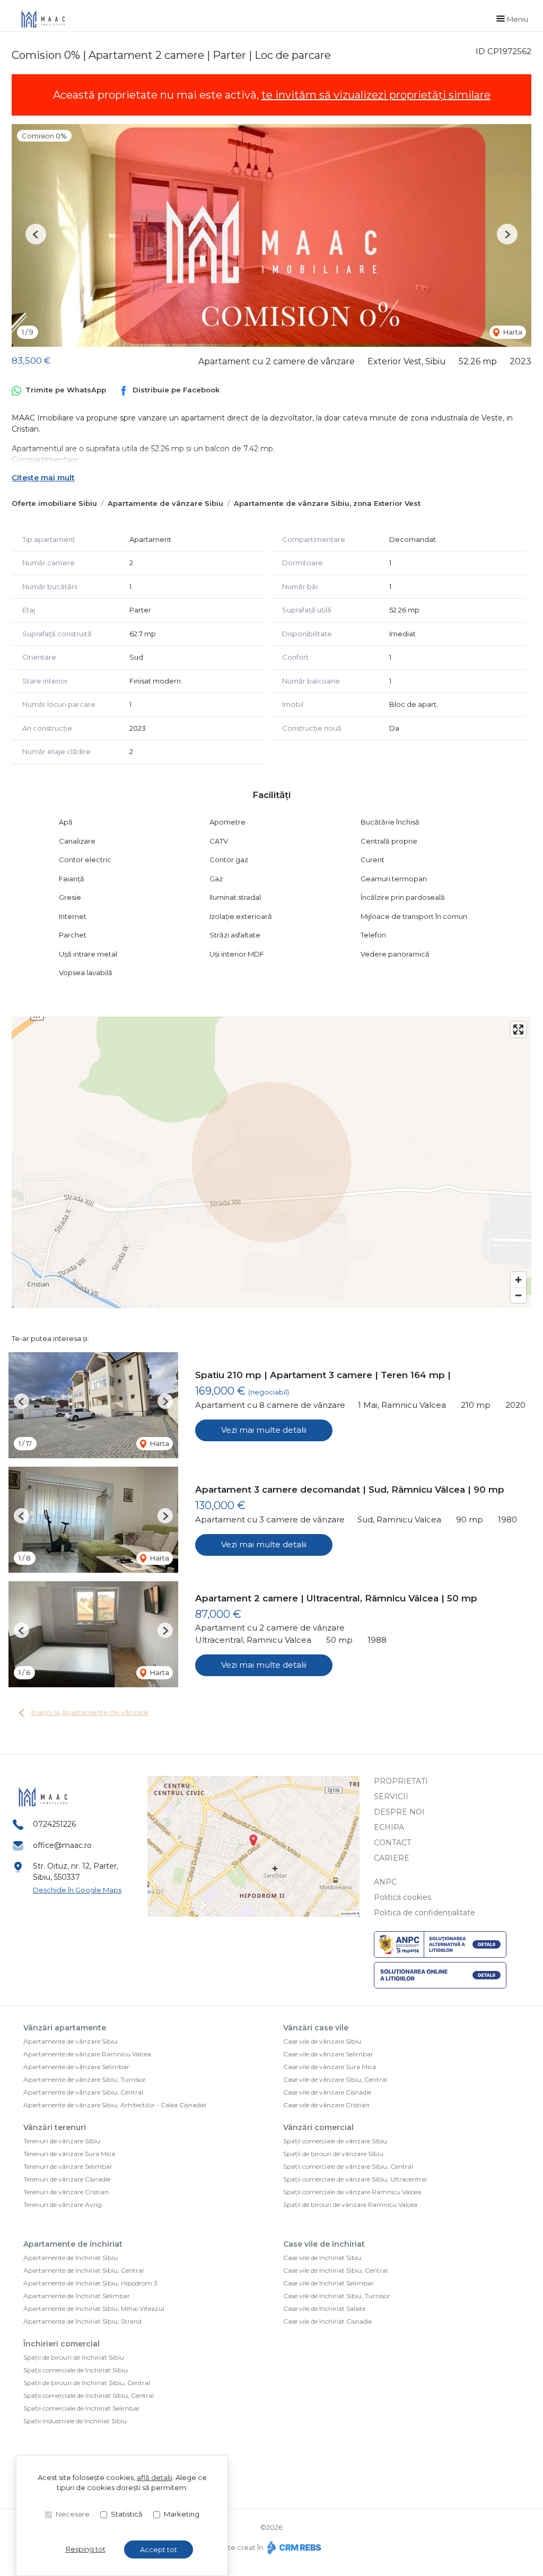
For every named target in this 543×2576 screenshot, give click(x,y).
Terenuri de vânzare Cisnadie (67, 2179)
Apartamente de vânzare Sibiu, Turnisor (85, 2079)
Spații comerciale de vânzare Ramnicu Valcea (352, 2192)
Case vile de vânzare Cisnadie (327, 2092)
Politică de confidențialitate (424, 1913)
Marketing (182, 2514)
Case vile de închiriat (324, 2244)
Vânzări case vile (316, 2028)
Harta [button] (512, 332)
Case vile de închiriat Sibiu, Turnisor (337, 2296)
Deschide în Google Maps (77, 1890)
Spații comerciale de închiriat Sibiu (76, 2370)
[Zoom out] (518, 1295)
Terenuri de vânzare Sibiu (62, 2141)
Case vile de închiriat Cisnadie (327, 2321)
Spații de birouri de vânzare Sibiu (333, 2154)
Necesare (73, 2514)
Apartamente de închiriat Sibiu (71, 2258)
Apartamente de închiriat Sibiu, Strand (82, 2321)
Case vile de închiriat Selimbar (329, 2283)
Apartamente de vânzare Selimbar (76, 2067)
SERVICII (391, 1797)
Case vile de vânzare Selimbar (328, 2054)
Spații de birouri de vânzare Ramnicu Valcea (350, 2205)
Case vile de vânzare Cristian (326, 2105)
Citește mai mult (43, 478)
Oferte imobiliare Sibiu (54, 503)
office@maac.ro (62, 1845)
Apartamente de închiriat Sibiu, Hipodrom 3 (90, 2283)
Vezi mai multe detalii (264, 1430)
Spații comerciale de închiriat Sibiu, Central (89, 2395)
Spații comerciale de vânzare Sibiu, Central (348, 2166)
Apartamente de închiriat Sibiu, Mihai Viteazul (94, 2308)
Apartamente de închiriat (73, 2244)
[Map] (271, 1162)
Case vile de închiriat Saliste (324, 2308)
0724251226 (54, 1824)
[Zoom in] (518, 1280)
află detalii (155, 2477)
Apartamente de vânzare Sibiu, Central (83, 2092)
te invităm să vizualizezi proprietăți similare (376, 95)
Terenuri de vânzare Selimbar (68, 2166)
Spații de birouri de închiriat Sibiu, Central (87, 2383)
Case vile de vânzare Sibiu (322, 2041)
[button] (36, 234)
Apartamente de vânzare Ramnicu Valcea (87, 2054)
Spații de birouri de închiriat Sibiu (74, 2357)
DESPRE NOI (399, 1812)
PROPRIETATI (401, 1781)
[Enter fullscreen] (518, 1029)
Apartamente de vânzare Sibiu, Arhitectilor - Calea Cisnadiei (115, 2105)
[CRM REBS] (293, 2547)
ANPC (385, 1882)
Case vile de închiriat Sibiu (322, 2258)
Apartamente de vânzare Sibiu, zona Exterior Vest (327, 503)
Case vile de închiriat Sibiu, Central (335, 2270)
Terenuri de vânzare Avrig (63, 2205)
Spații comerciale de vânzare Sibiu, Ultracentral (355, 2179)
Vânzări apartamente (65, 2028)
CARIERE (392, 1858)
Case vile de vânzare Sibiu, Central (335, 2079)
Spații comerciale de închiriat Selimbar (82, 2408)
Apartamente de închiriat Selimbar (77, 2296)
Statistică (127, 2514)
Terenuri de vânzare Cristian (66, 2192)
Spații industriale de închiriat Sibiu (75, 2421)
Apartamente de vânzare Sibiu (165, 503)
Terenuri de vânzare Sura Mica (69, 2154)
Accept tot (159, 2549)
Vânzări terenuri (55, 2127)
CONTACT (392, 1843)
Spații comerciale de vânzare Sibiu (335, 2141)
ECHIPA (389, 1827)
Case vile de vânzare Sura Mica (330, 2067)
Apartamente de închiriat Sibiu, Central (84, 2270)
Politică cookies (402, 1897)
